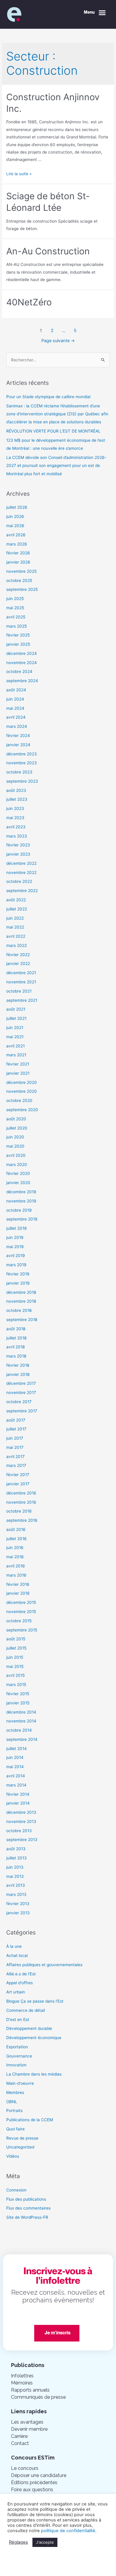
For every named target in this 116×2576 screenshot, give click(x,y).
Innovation (16, 2065)
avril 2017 (15, 1457)
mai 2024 (15, 708)
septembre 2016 (22, 1520)
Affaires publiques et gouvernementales (44, 1965)
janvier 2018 (18, 1374)
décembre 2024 (22, 653)
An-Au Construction (48, 251)
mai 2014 (15, 1767)
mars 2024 (17, 726)
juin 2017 (15, 1438)
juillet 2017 (16, 1429)
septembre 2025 (22, 589)
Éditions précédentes (34, 2482)
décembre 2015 (21, 1602)
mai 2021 (15, 1037)
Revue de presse (22, 2138)
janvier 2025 (18, 644)
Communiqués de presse (38, 2397)
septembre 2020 (22, 1110)
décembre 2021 (21, 973)
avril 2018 (15, 1347)
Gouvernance (19, 2056)
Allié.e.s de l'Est (21, 1974)
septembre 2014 (22, 1739)
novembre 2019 (21, 1201)
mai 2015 (15, 1666)
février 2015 (18, 1694)
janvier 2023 (18, 854)
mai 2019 (15, 1247)
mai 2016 (15, 1557)
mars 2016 (16, 1575)
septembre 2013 (22, 1840)
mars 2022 (17, 945)
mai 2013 (15, 1876)
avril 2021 (15, 1046)
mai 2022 (15, 927)
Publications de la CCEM (30, 2120)
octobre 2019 (19, 1210)
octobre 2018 (19, 1310)
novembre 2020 (22, 1091)
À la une (14, 1946)
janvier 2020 (18, 1183)
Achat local (17, 1955)
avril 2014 (16, 1776)
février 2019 (18, 1274)
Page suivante (58, 341)
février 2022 (18, 955)
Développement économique (34, 2038)
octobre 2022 (19, 881)
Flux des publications (26, 2199)
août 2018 (16, 1329)
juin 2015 (15, 1657)
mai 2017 (15, 1447)
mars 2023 (17, 836)
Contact (20, 2443)
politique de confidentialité (68, 2531)
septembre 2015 (22, 1630)
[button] (95, 13)
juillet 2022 (17, 909)
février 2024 (18, 736)
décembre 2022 (21, 863)
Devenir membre (29, 2429)
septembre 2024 (22, 681)
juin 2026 (15, 516)
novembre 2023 (22, 763)
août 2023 (16, 790)
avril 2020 (16, 1155)
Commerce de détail (26, 2010)
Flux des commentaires (28, 2208)
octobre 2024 (19, 671)
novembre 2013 (21, 1821)
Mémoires (22, 2383)
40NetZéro (29, 302)
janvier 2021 (18, 1073)
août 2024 (16, 690)
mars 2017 (16, 1465)
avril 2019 (16, 1256)
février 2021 (18, 1064)
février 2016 (18, 1584)
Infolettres (22, 2376)
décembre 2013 (21, 1812)
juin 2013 (15, 1867)
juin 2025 (15, 599)
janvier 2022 (18, 964)
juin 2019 (15, 1237)
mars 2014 (16, 1785)
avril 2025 (16, 617)
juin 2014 (15, 1757)
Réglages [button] (18, 2542)
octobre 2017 (19, 1402)
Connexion (16, 2190)
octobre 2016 (19, 1511)
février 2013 (18, 1904)
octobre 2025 (19, 580)
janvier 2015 (18, 1703)
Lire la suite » (19, 174)
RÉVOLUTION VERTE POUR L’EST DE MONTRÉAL (53, 431)
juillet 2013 (17, 1858)
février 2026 (18, 553)
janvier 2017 (18, 1484)
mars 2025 (17, 626)
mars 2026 (17, 544)
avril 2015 (15, 1675)
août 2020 (16, 1119)
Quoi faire (15, 2129)
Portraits (14, 2111)
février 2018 (18, 1365)
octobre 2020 (19, 1100)
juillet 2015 (16, 1648)
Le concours (25, 2468)
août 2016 (16, 1529)
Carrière (19, 2436)
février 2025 (18, 635)
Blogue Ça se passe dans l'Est (35, 2001)
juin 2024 (15, 699)
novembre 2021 (21, 982)
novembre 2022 (21, 873)
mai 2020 (15, 1146)
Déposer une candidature (39, 2475)
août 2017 (16, 1420)
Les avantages (27, 2422)
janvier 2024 (18, 745)
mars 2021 (16, 1055)
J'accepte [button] (45, 2542)
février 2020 (18, 1173)
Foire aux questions (32, 2490)
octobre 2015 (19, 1621)
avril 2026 (16, 535)
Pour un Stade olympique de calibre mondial (48, 397)
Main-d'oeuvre (20, 2083)
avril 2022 (16, 936)
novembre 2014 (21, 1721)
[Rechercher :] (58, 360)
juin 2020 (15, 1137)
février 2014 (18, 1794)
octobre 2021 (19, 991)
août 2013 (16, 1849)
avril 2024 (16, 717)
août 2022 (16, 900)
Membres (15, 2092)
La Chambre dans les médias (34, 2074)
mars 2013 (16, 1894)
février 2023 (18, 845)
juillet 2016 (17, 1539)
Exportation (17, 2047)
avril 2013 (16, 1885)
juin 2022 (15, 918)
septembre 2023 (22, 781)
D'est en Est (18, 2020)
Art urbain (16, 1992)
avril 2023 (16, 827)
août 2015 (16, 1639)
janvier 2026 (18, 562)
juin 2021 (15, 1028)
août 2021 (16, 1009)
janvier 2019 (18, 1283)
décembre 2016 (21, 1493)
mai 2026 (15, 526)
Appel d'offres (19, 1983)
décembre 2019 (21, 1192)
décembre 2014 (21, 1712)
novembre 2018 (21, 1301)
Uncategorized (20, 2147)
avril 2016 (16, 1566)
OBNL (12, 2102)
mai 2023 (15, 818)
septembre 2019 (22, 1219)
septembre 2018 (22, 1320)
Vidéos (13, 2156)
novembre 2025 (21, 571)
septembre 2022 (22, 891)
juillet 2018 (16, 1338)
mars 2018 (16, 1356)
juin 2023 (15, 808)
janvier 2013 (18, 1913)
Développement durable (29, 2028)
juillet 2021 (16, 1018)
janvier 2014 (18, 1803)
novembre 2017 (21, 1393)
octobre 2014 (19, 1730)
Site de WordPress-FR (27, 2217)
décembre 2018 (21, 1292)
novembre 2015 (21, 1612)
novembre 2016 (21, 1502)
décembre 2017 (21, 1383)
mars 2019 (16, 1265)
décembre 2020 (22, 1082)
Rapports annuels (30, 2390)
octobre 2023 (19, 772)
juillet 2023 (17, 799)
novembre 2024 (22, 663)
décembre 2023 (22, 754)
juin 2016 (15, 1548)
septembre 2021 (22, 1000)
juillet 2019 (17, 1228)
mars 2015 (16, 1685)
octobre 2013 (19, 1831)
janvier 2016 (18, 1593)
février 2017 (18, 1475)
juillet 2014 (17, 1749)
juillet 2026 (17, 507)
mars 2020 (17, 1165)
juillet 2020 (17, 1128)
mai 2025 (15, 608)
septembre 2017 (22, 1411)
